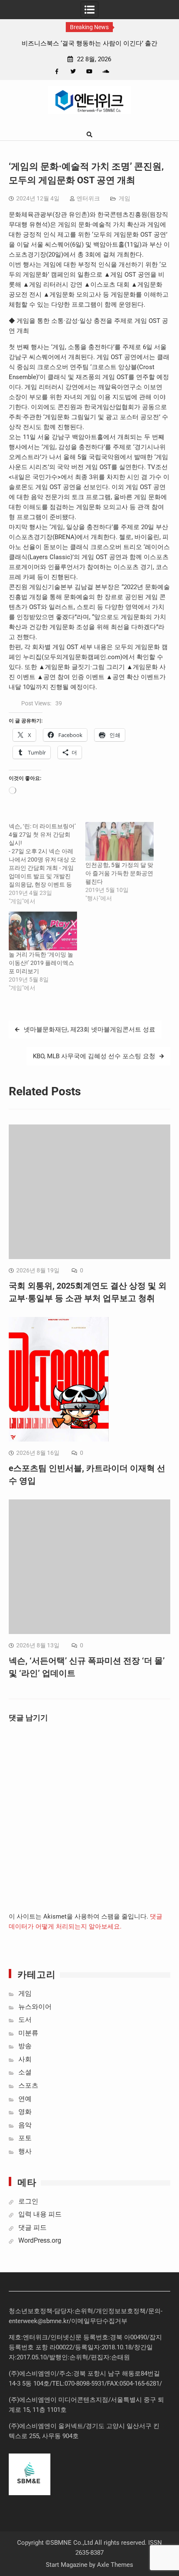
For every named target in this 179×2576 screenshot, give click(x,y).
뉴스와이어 (35, 2007)
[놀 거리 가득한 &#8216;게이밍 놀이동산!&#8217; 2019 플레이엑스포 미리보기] (43, 931)
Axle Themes (115, 2565)
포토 (25, 2138)
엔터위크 (88, 198)
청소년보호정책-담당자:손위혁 (51, 2311)
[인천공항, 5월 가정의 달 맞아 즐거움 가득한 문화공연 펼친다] (119, 841)
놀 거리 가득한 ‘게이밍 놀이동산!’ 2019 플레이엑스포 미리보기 (41, 963)
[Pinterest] (122, 71)
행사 (25, 2151)
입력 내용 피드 (40, 2214)
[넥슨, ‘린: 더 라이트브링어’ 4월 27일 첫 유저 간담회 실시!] (47, 864)
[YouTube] (89, 71)
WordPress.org (40, 2240)
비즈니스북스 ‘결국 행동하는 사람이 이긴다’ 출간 (89, 43)
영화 (25, 2112)
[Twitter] (73, 71)
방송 (25, 2046)
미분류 (28, 2033)
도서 (25, 2020)
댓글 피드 (32, 2227)
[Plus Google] (106, 71)
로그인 (28, 2201)
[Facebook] (57, 71)
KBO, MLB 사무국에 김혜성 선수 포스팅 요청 (94, 1056)
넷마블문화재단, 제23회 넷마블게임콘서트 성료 (89, 1029)
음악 (25, 2125)
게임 (124, 198)
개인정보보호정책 (121, 2311)
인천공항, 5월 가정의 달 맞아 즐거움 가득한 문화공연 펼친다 (119, 873)
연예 (25, 2099)
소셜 (25, 2072)
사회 (25, 2059)
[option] (89, 43)
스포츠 (28, 2085)
